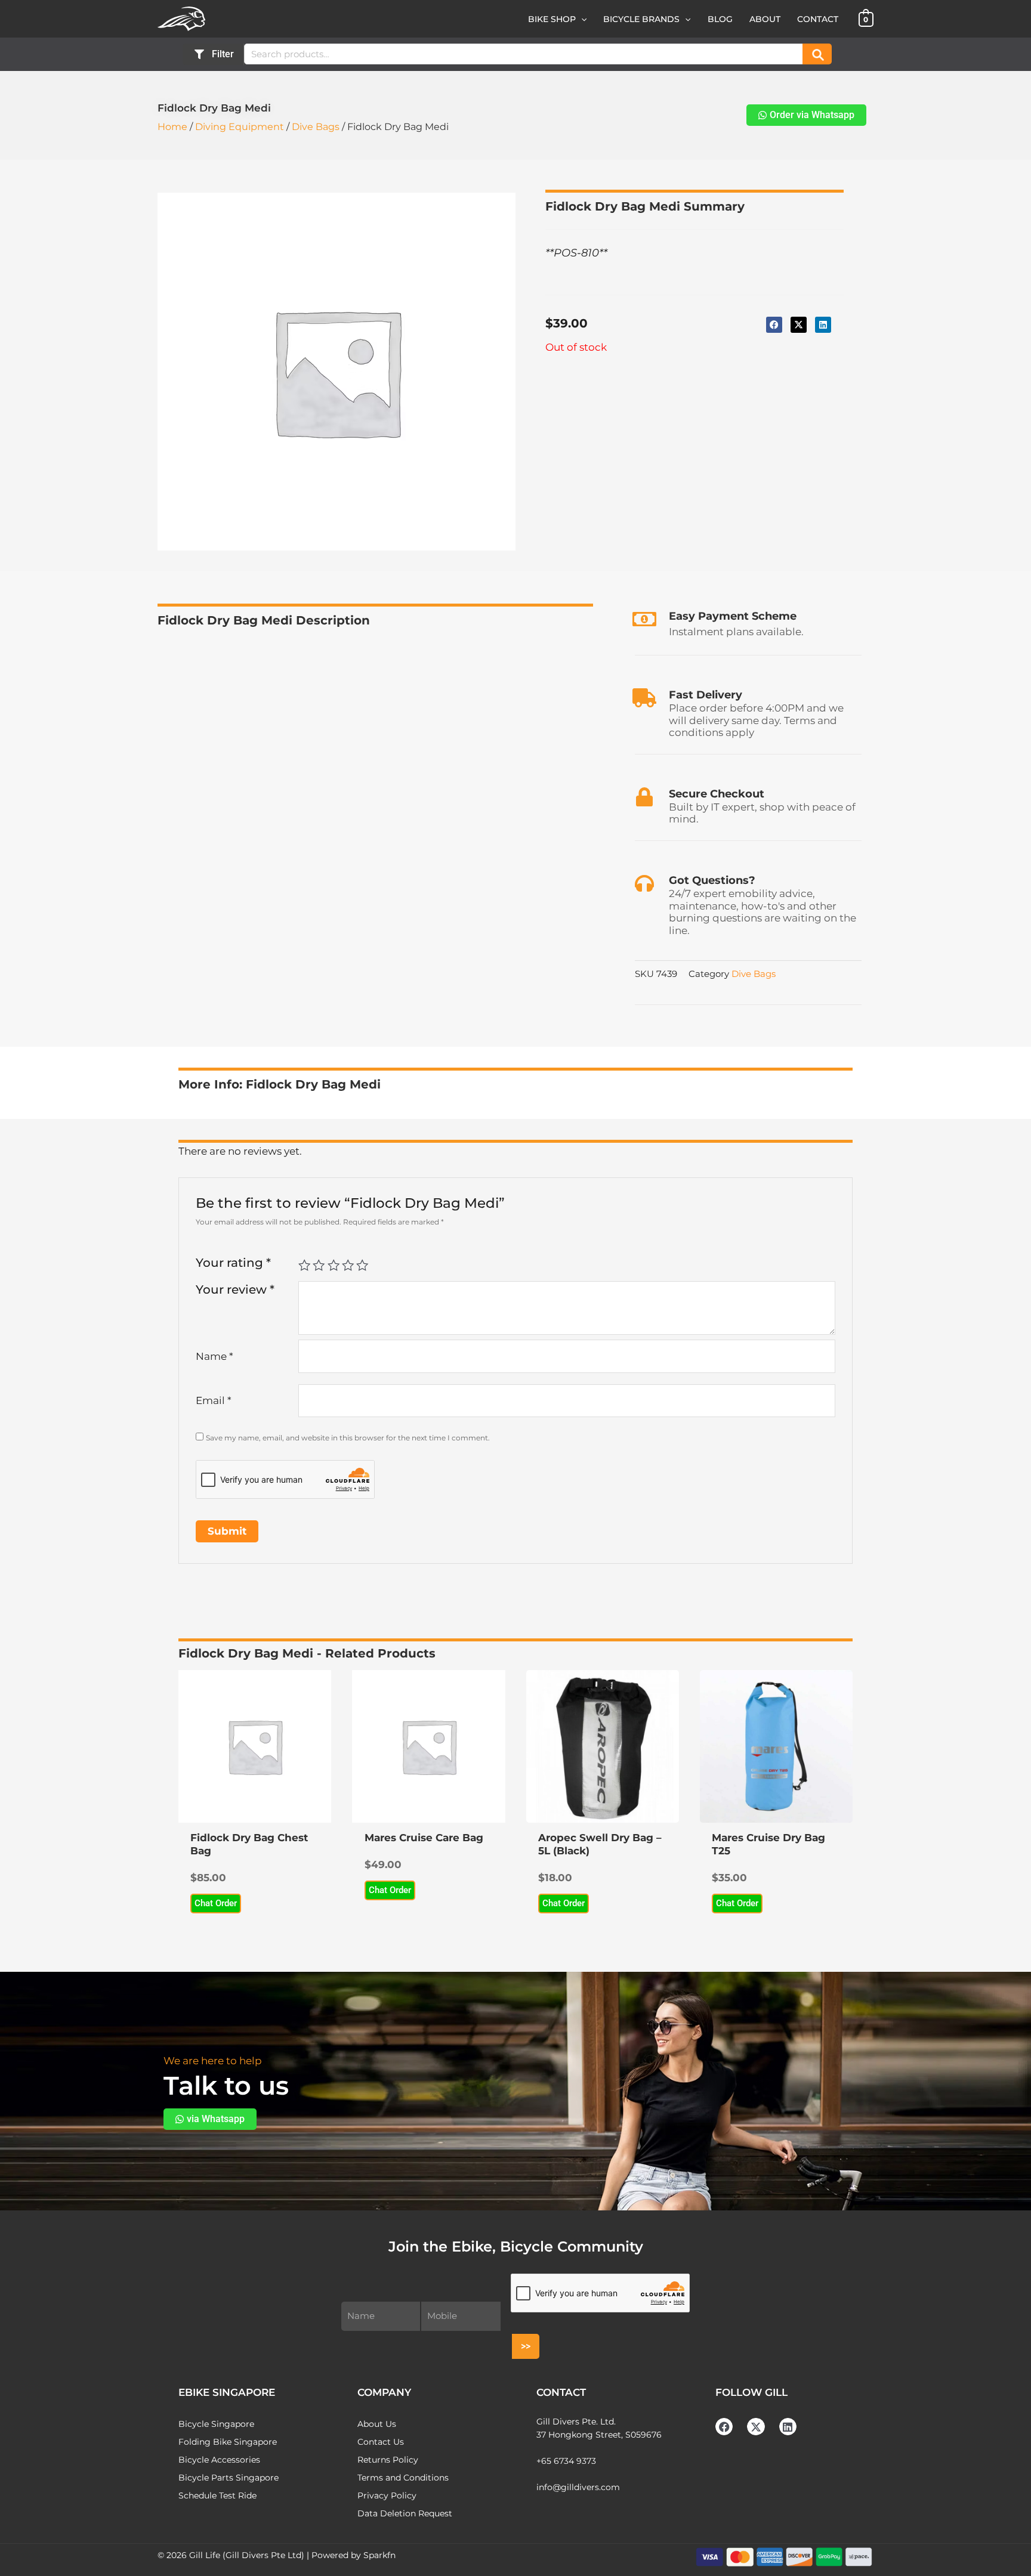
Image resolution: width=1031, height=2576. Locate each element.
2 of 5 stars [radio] (319, 1265)
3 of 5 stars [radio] (334, 1265)
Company (384, 2392)
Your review (235, 1289)
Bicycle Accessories (219, 2460)
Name (214, 1356)
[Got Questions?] (644, 883)
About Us (377, 2424)
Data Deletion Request (405, 2513)
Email (214, 1400)
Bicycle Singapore (216, 2424)
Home (172, 127)
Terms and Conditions (403, 2478)
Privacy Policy (387, 2495)
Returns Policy (388, 2460)
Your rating (233, 1262)
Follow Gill (751, 2392)
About (765, 19)
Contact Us (381, 2442)
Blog (720, 19)
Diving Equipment (240, 127)
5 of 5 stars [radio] (362, 1265)
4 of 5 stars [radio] (348, 1265)
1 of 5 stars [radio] (304, 1265)
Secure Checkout (717, 794)
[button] (581, 19)
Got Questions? (712, 880)
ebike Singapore (227, 2392)
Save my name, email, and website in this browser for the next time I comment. (348, 1438)
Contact (818, 19)
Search (817, 54)
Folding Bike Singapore (228, 2442)
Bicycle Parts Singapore (229, 2478)
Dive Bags (316, 127)
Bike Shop (552, 19)
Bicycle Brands (641, 19)
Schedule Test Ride (217, 2495)
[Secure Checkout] (644, 797)
